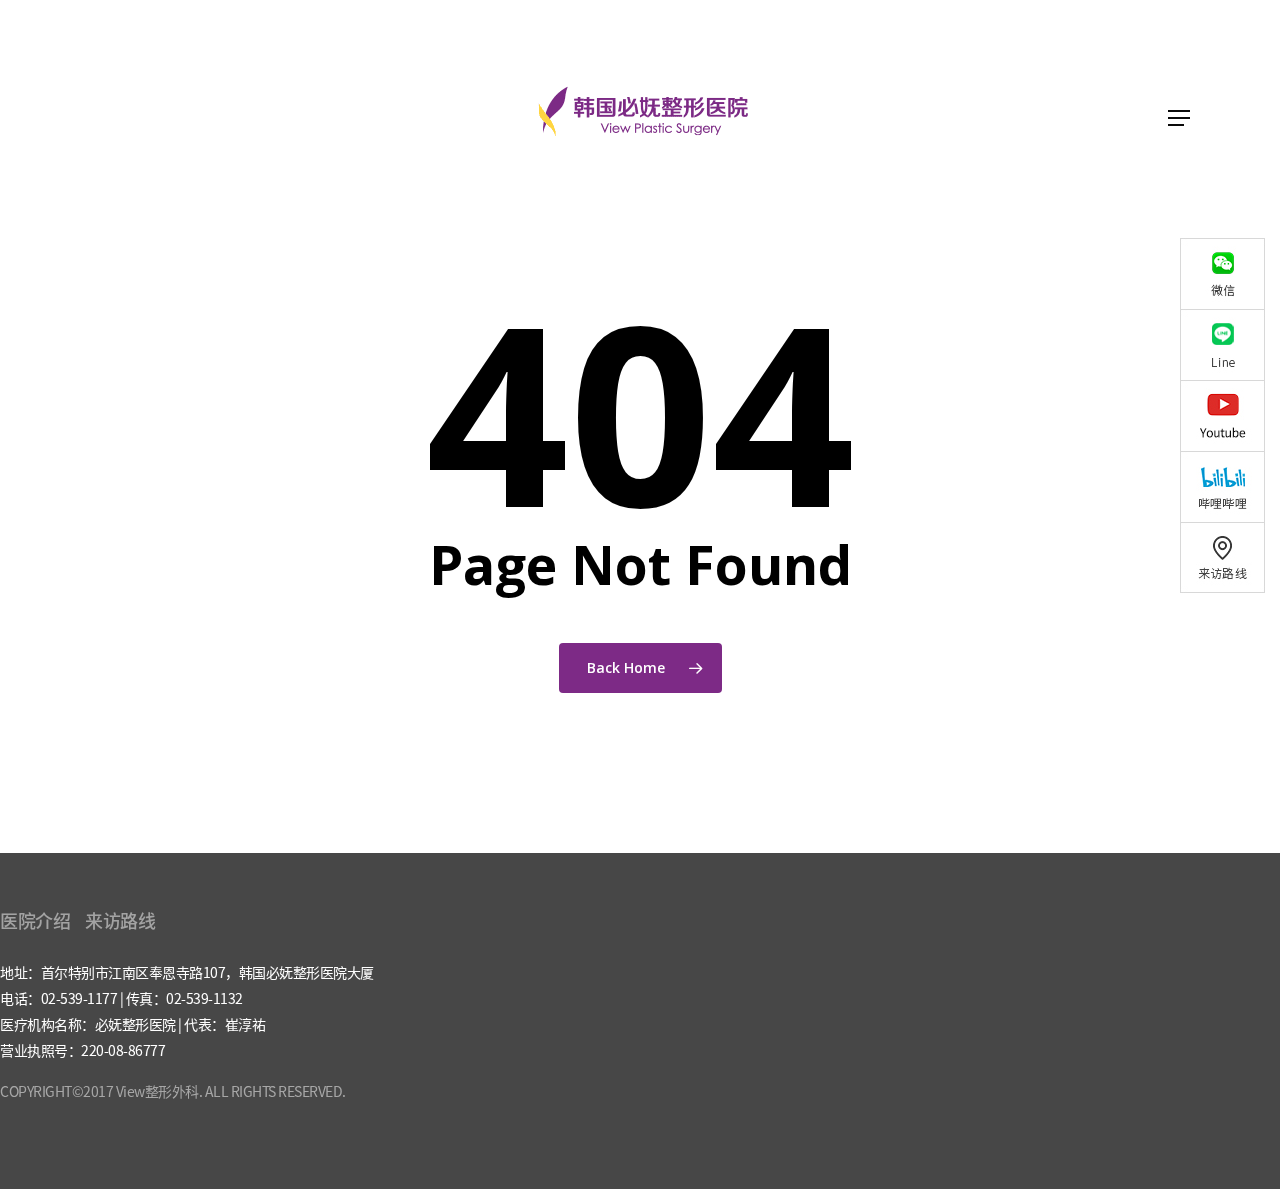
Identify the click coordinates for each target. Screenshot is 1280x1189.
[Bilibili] (1230, 486)
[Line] (1230, 344)
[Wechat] (1230, 273)
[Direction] (1230, 557)
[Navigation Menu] (1179, 118)
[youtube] (1230, 415)
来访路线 (120, 920)
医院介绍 (35, 920)
